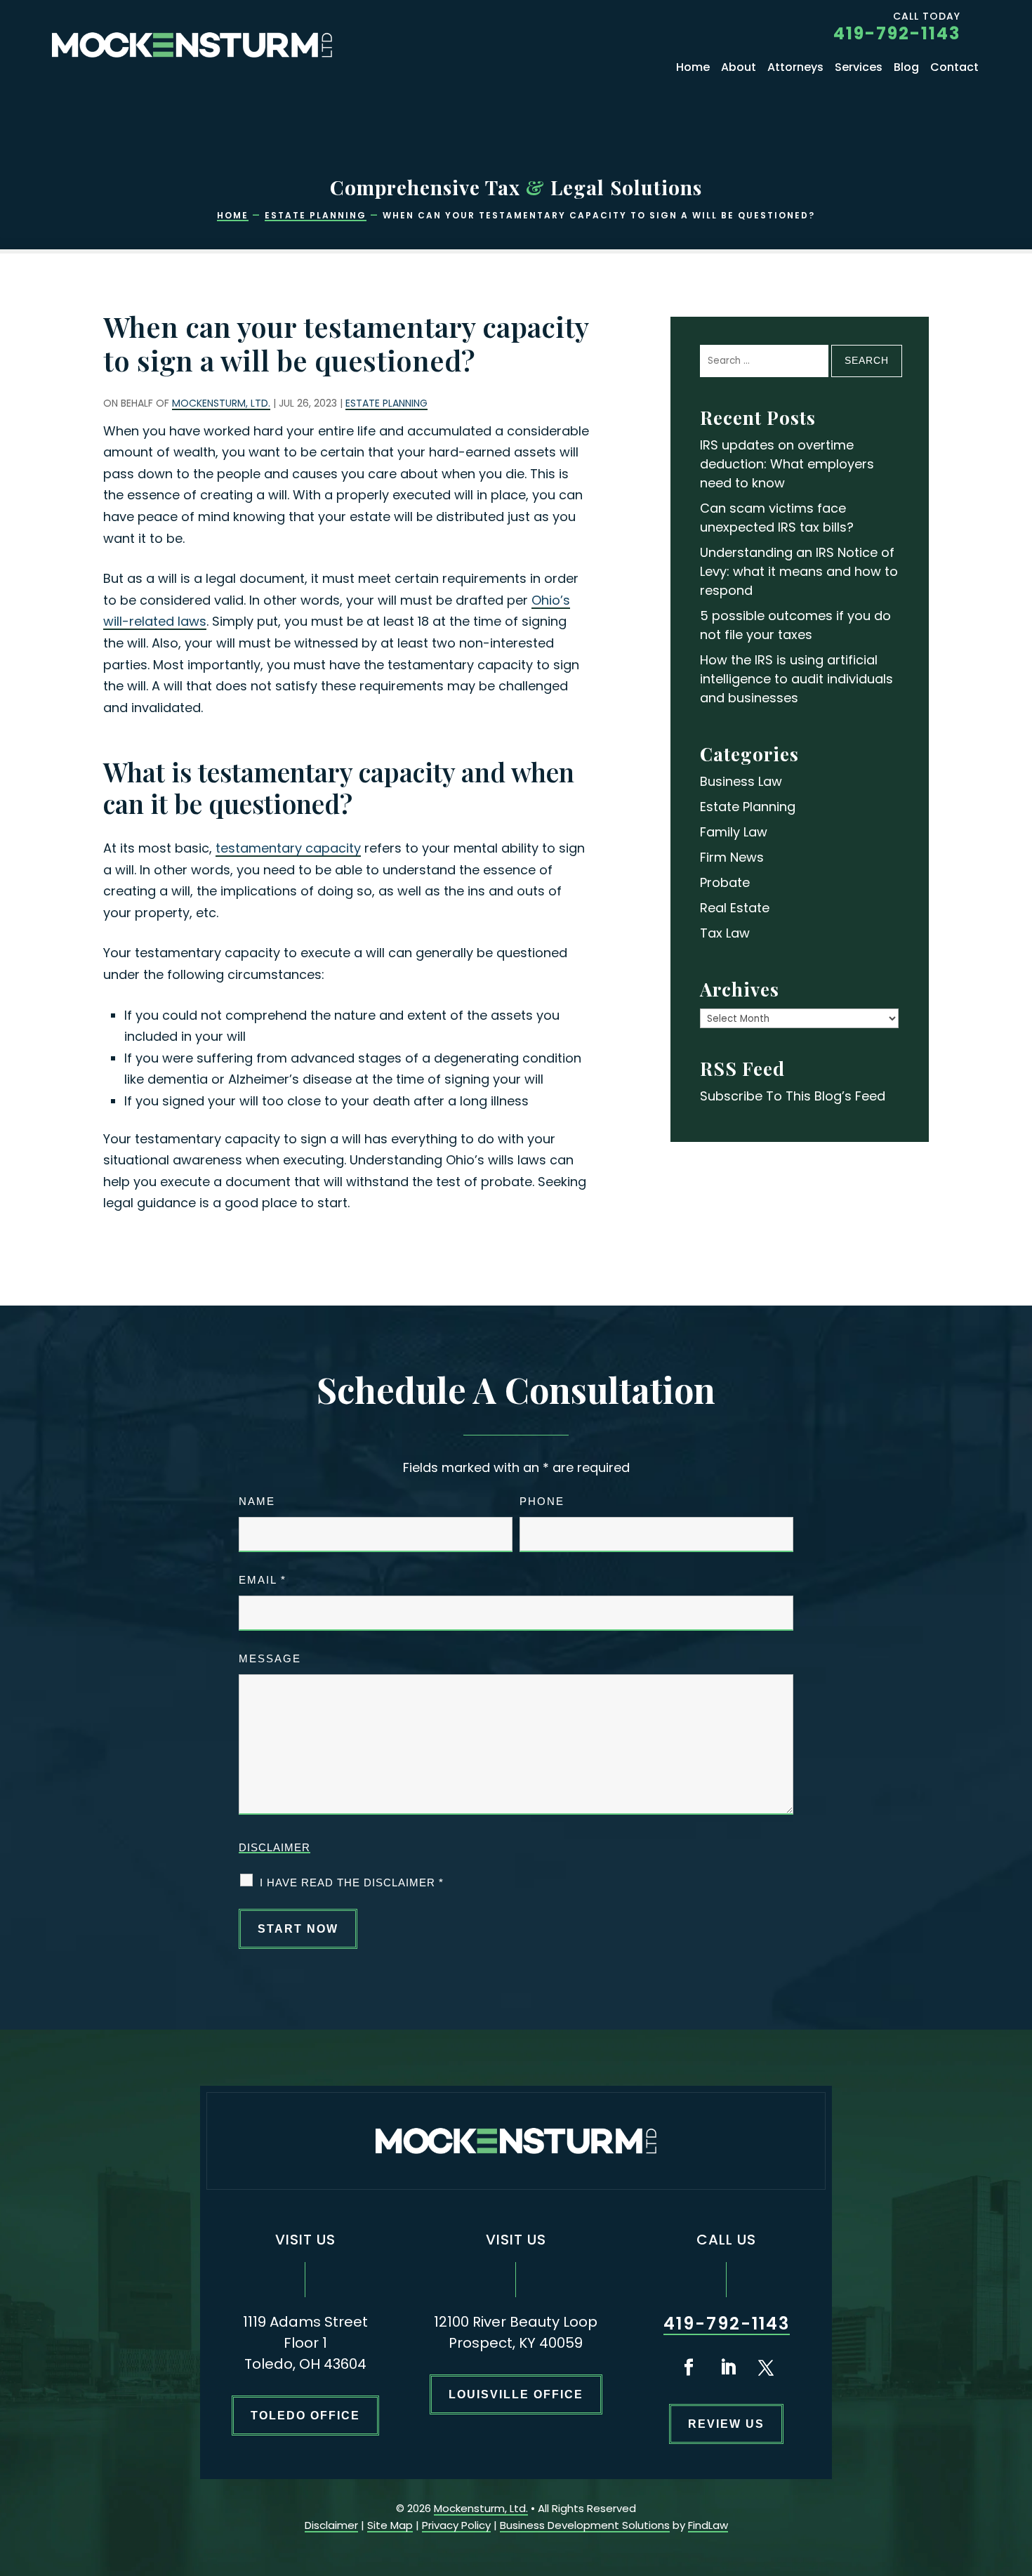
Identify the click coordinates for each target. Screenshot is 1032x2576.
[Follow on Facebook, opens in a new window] (689, 2367)
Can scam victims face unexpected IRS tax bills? (777, 518)
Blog (906, 69)
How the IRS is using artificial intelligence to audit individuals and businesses (796, 679)
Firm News (732, 857)
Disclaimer (274, 1847)
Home (693, 69)
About (739, 69)
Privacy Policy (456, 2525)
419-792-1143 (897, 33)
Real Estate (735, 908)
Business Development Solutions (585, 2525)
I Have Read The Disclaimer (352, 1882)
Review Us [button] (726, 2424)
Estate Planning (386, 403)
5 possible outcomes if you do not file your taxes (795, 625)
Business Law (741, 781)
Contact (954, 69)
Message (270, 1658)
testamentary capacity (288, 848)
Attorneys (795, 69)
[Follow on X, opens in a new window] (766, 2367)
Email (263, 1580)
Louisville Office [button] (516, 2394)
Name (257, 1501)
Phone (542, 1501)
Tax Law (725, 933)
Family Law (734, 832)
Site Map (390, 2525)
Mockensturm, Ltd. (221, 403)
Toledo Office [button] (305, 2416)
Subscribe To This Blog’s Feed (793, 1096)
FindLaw (708, 2525)
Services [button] (859, 69)
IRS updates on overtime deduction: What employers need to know (787, 464)
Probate (725, 882)
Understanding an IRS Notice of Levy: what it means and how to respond (799, 571)
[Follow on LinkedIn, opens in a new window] (728, 2367)
